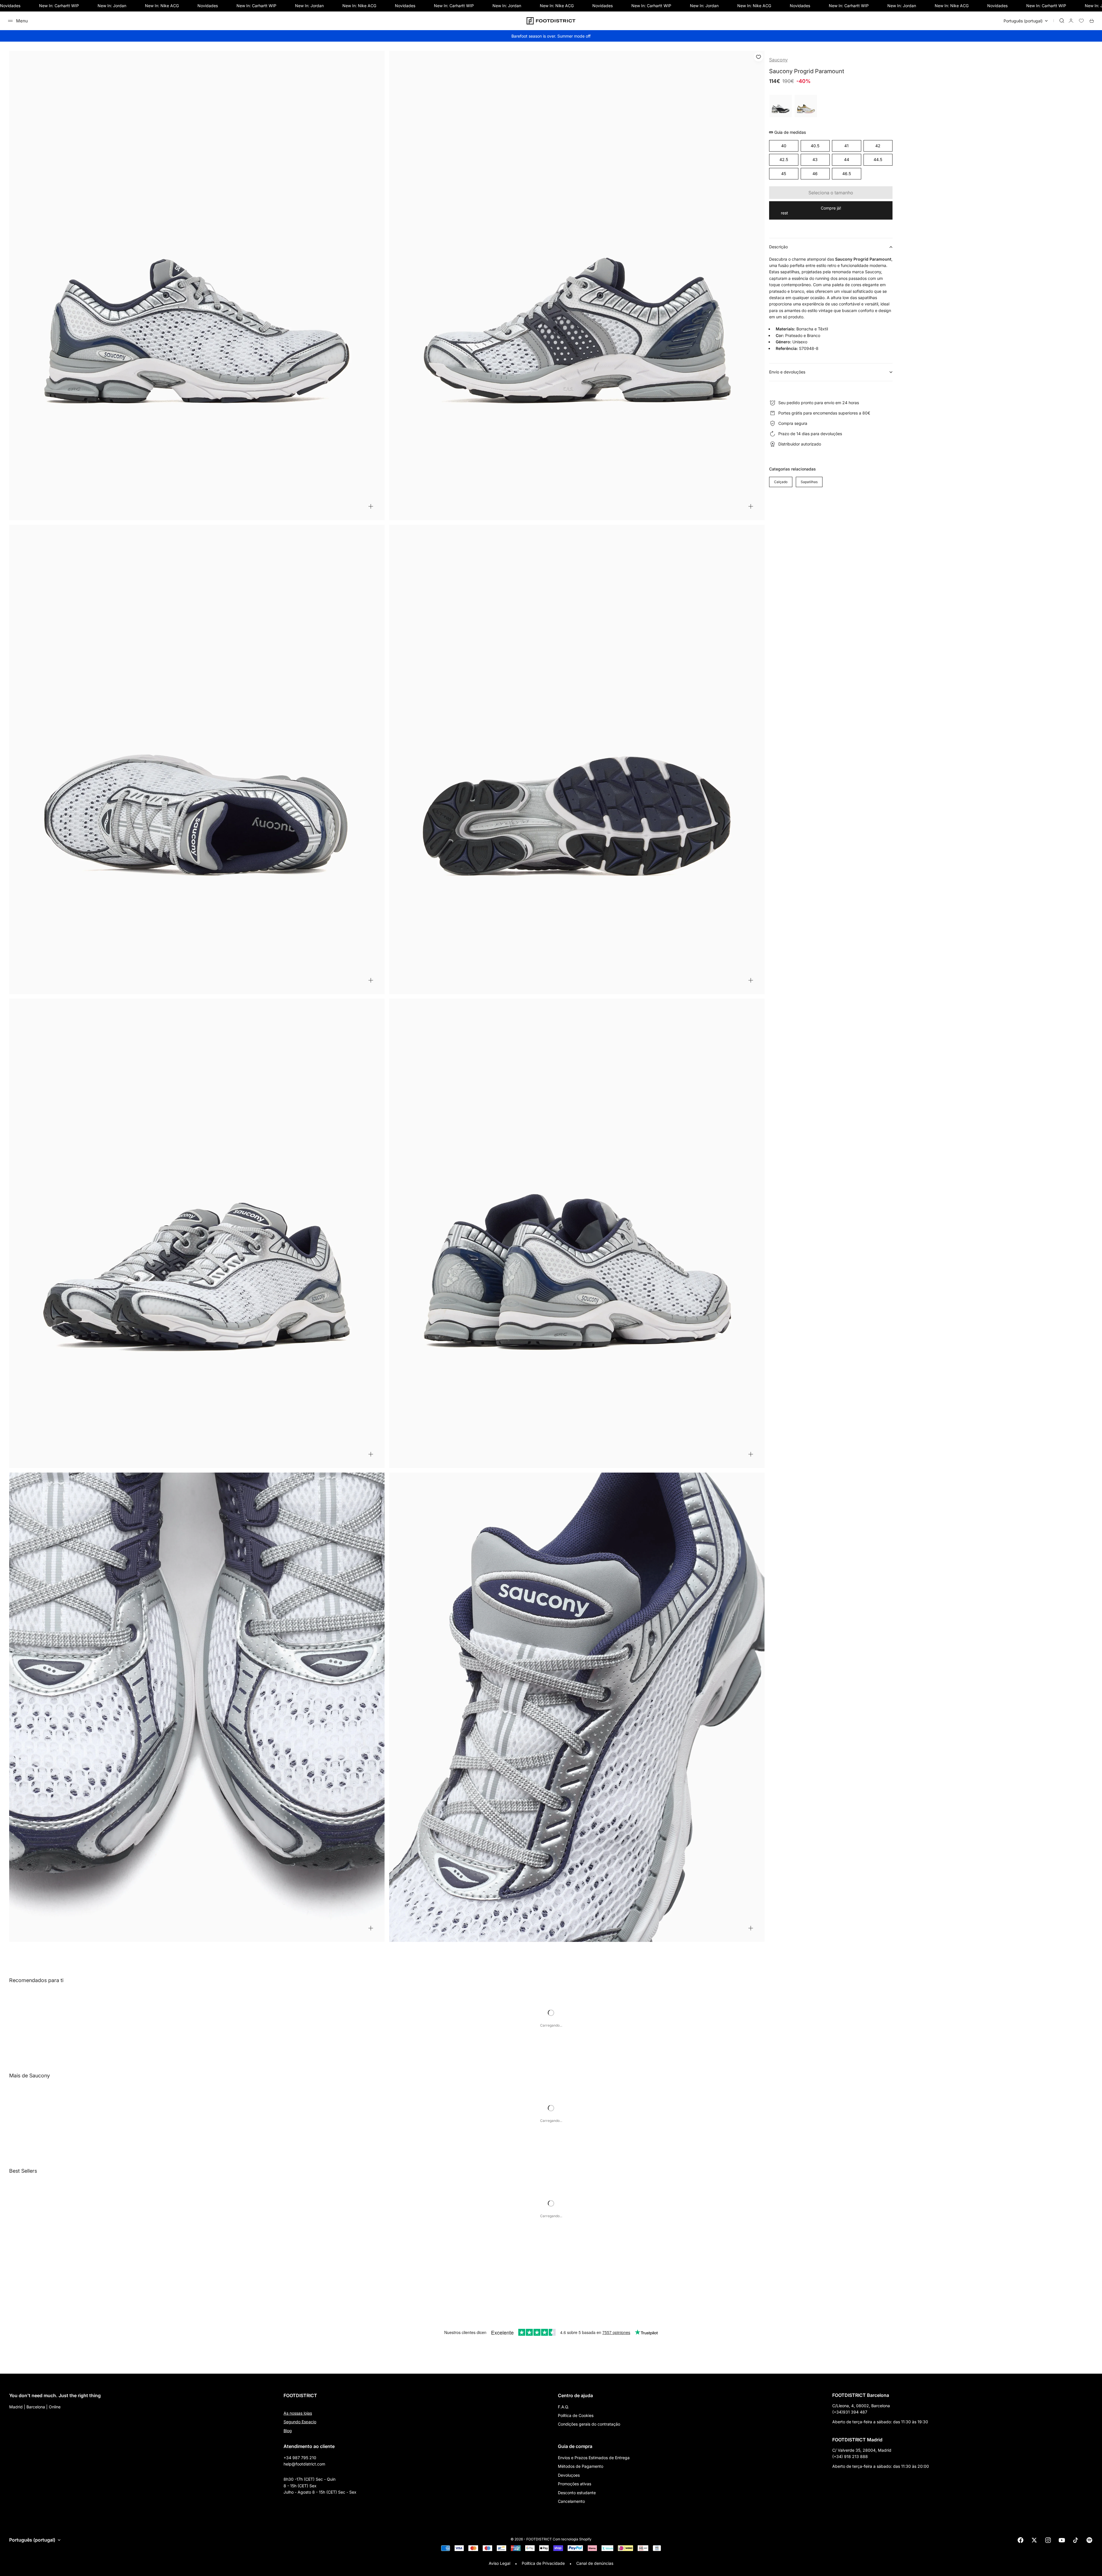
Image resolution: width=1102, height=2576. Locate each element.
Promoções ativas (575, 2484)
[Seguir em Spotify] (1089, 2540)
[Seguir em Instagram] (1048, 2540)
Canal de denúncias (595, 2563)
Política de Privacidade (543, 2563)
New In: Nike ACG (162, 6)
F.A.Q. (563, 2407)
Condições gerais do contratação (589, 2424)
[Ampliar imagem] (371, 506)
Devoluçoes (569, 2475)
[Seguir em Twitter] (1034, 2540)
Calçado (781, 482)
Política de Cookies (576, 2415)
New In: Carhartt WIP (59, 6)
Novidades (10, 6)
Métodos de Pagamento (581, 2466)
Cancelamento (571, 2501)
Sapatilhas (809, 482)
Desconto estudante (577, 2493)
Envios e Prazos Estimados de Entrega (594, 2458)
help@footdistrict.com (304, 2464)
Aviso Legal (499, 2563)
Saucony (778, 60)
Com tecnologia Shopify (572, 2539)
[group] (806, 106)
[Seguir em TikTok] (1076, 2540)
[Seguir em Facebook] (1020, 2540)
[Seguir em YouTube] (1062, 2540)
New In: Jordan (112, 6)
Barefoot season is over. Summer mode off (551, 36)
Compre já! (831, 208)
